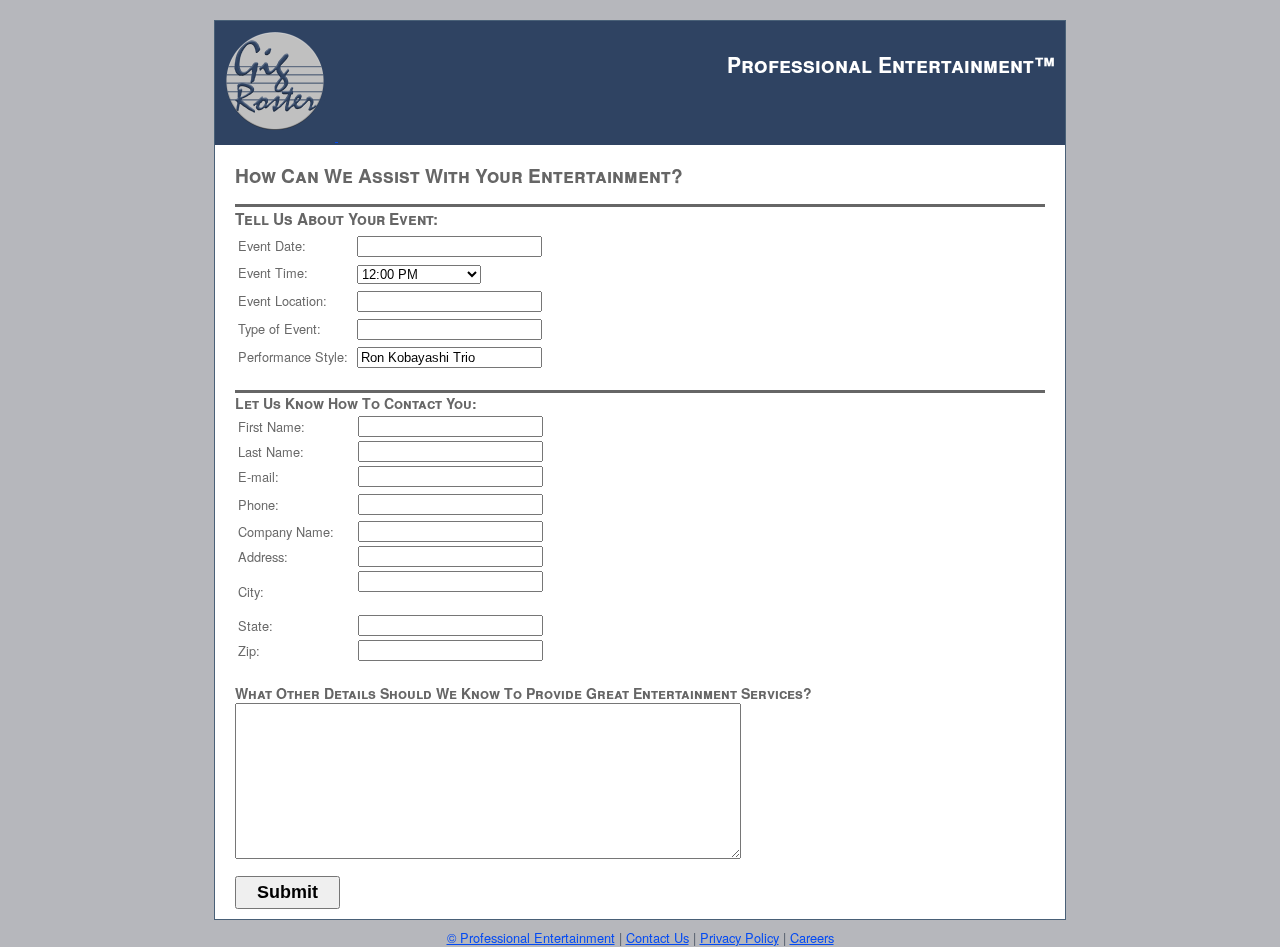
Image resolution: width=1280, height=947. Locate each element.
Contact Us (657, 937)
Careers (812, 937)
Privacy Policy (739, 937)
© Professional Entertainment (531, 937)
